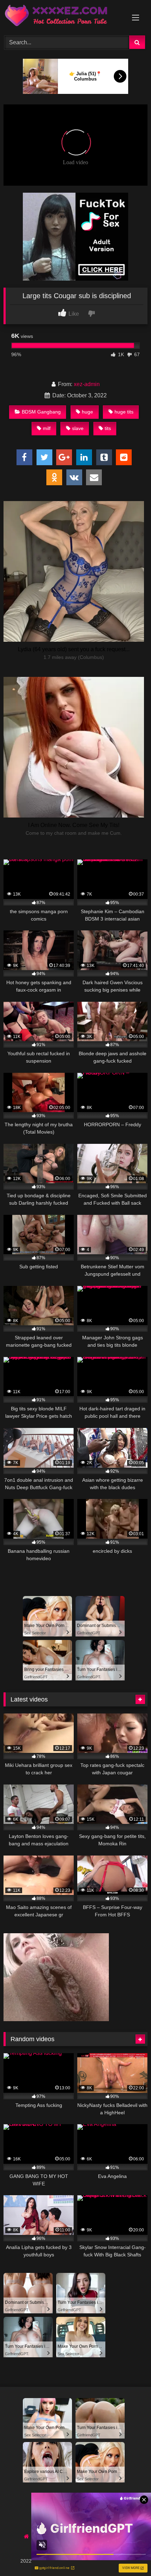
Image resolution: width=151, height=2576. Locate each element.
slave (78, 428)
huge (87, 412)
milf (47, 428)
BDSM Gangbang (41, 412)
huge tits (124, 412)
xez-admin (87, 384)
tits (108, 428)
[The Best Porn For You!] (62, 17)
